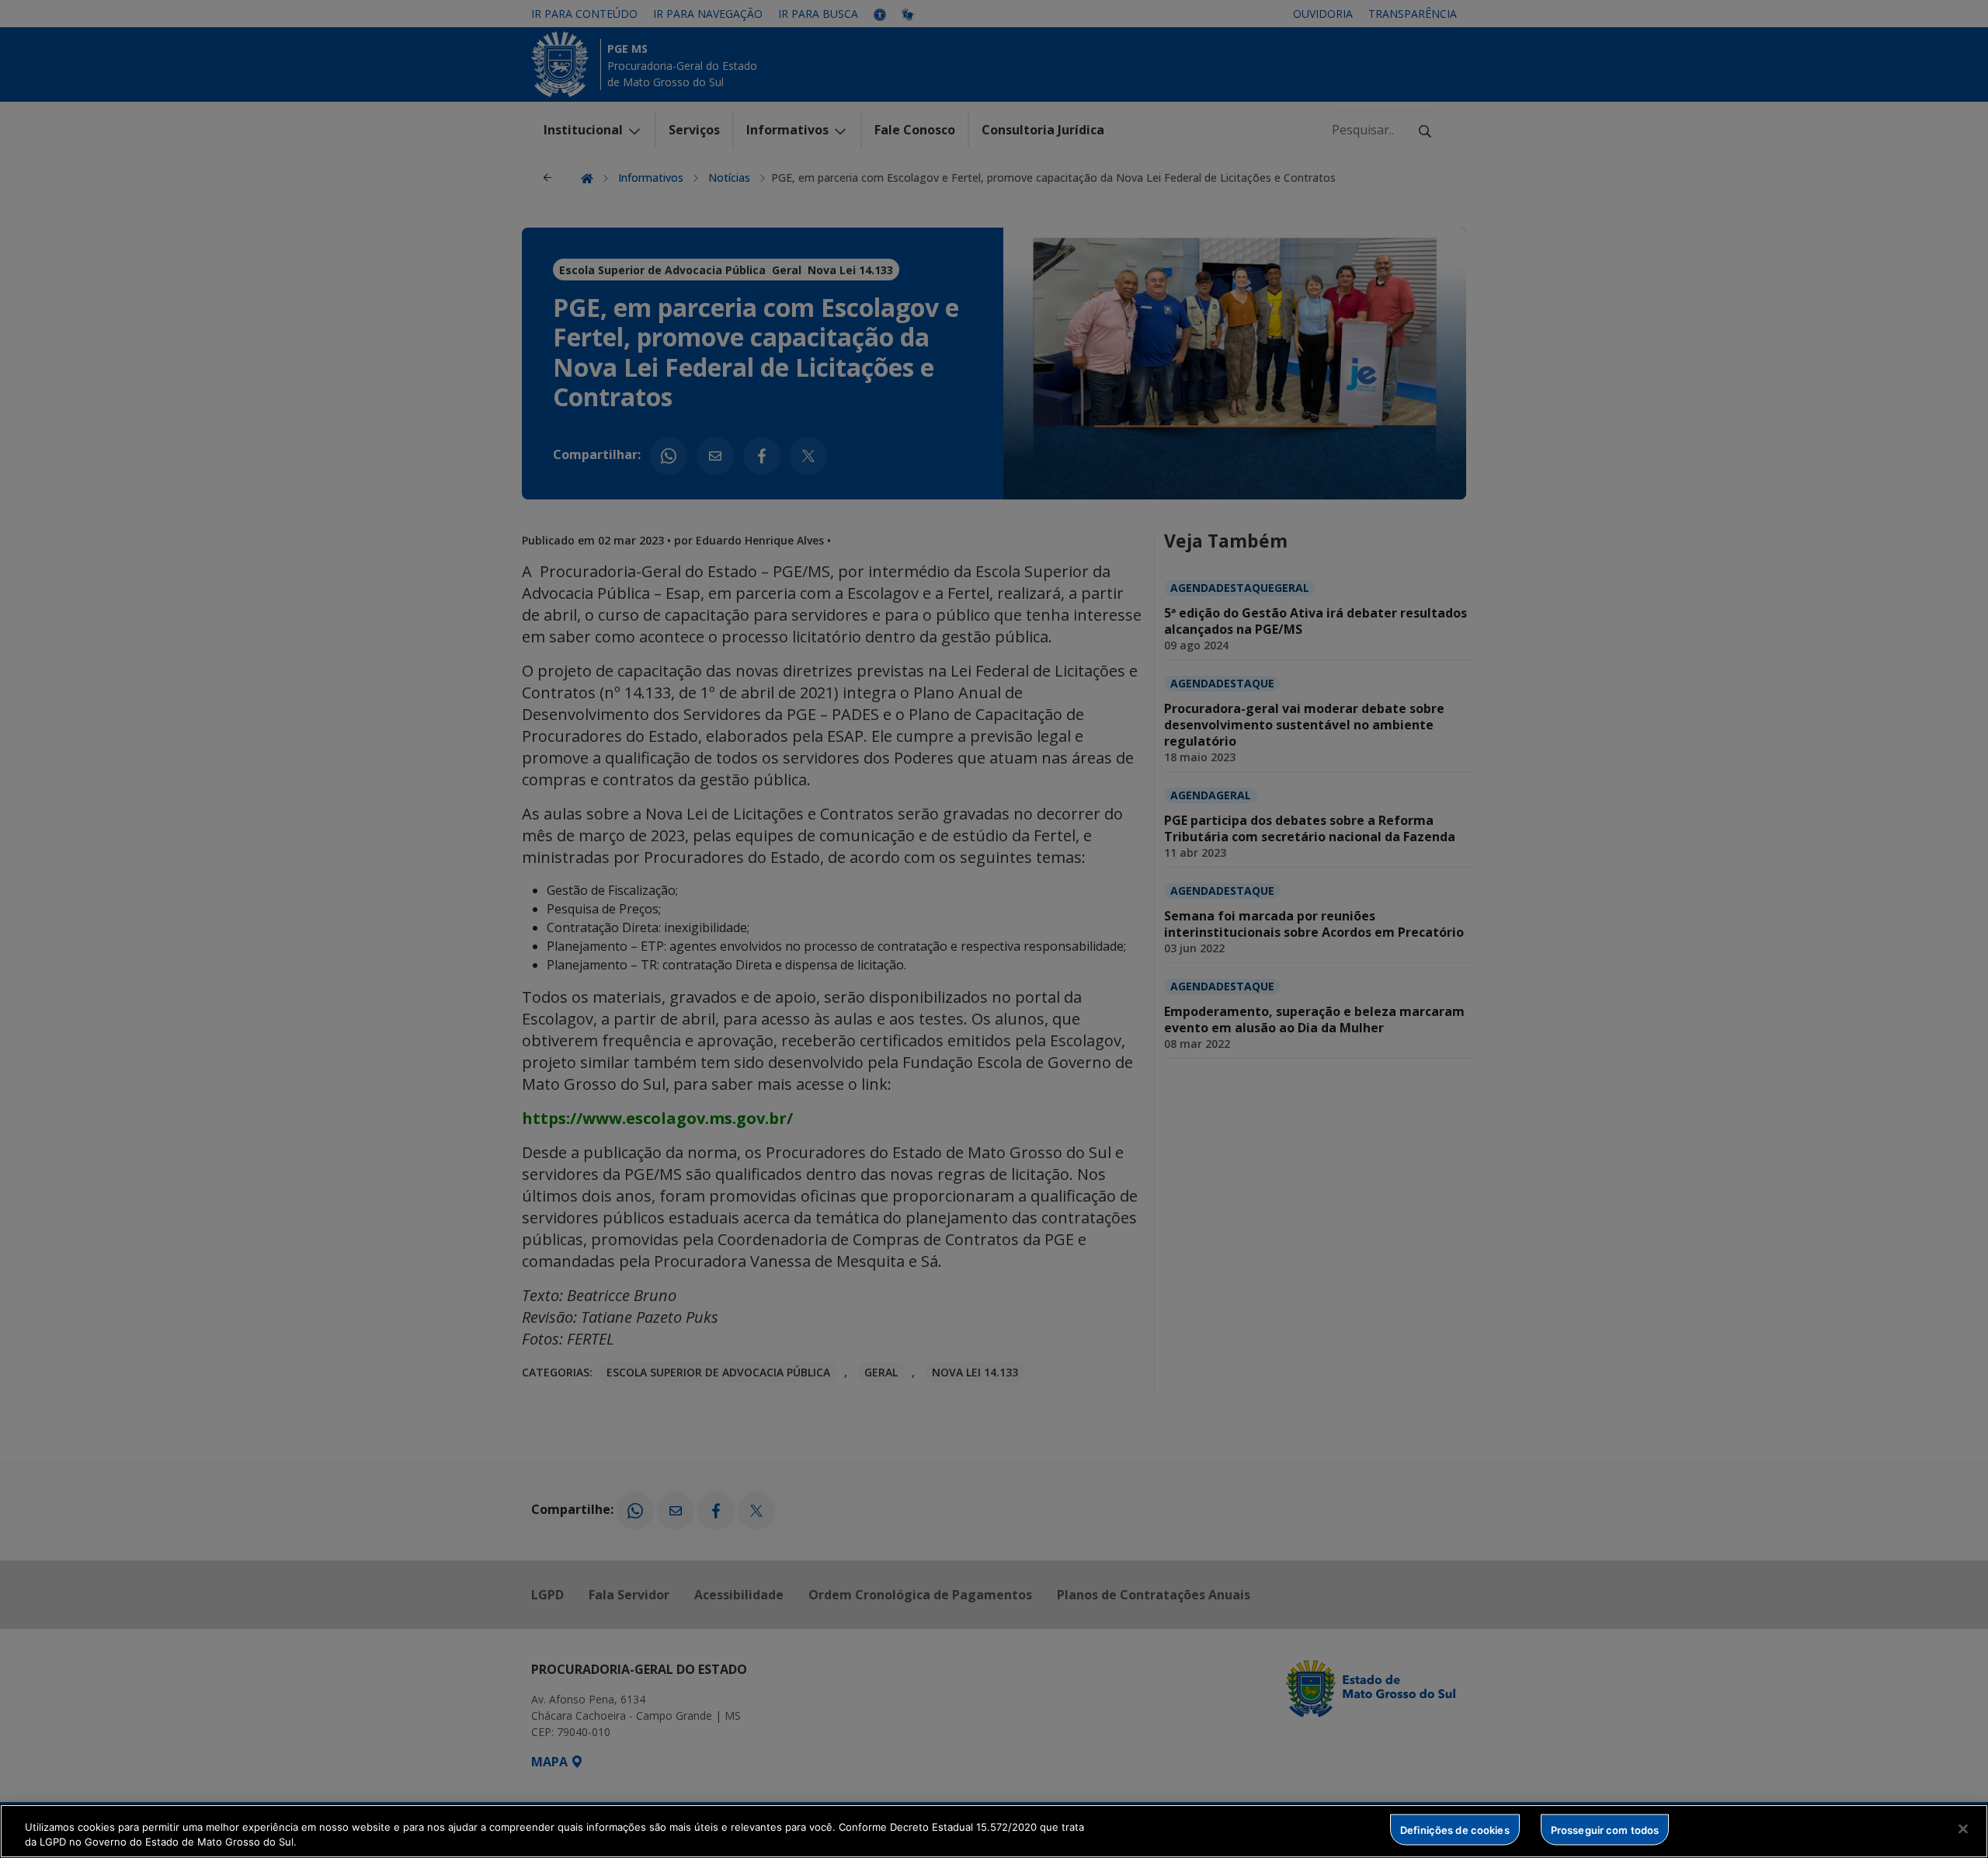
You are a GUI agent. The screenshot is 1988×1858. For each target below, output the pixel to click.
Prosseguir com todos (1605, 1829)
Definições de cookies (1455, 1829)
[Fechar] (1963, 1829)
